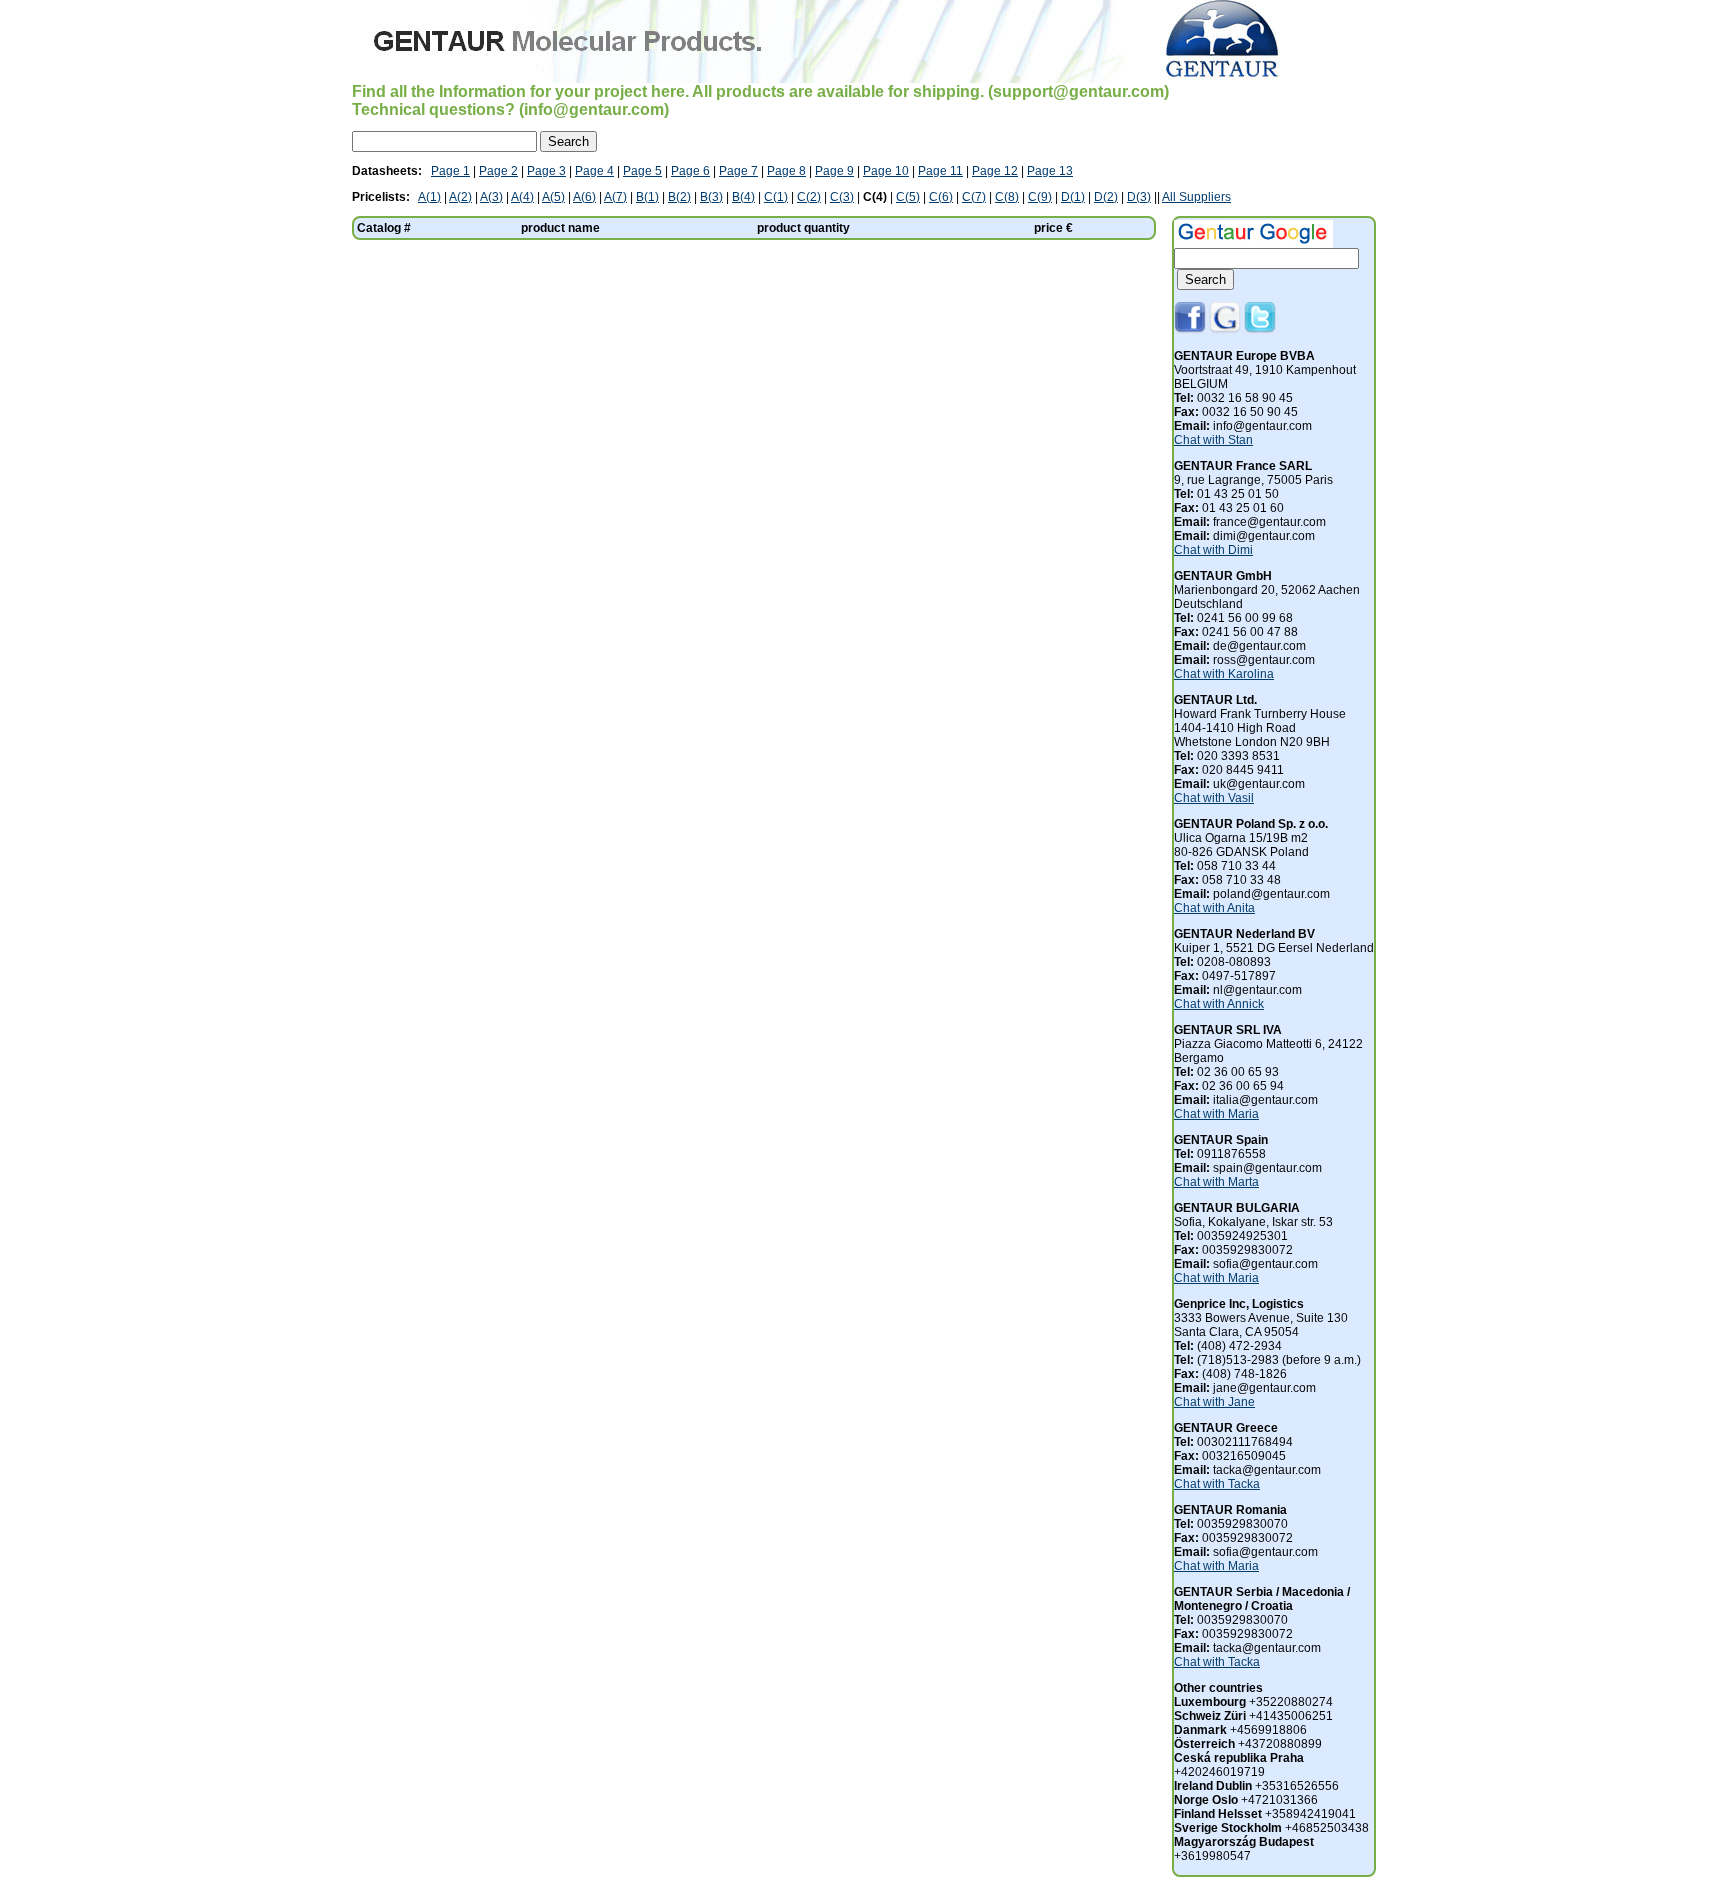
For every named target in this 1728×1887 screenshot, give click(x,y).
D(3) (1139, 197)
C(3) (842, 197)
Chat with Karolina (1224, 674)
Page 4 (594, 171)
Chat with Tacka (1217, 1484)
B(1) (647, 197)
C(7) (974, 197)
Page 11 (940, 171)
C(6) (941, 197)
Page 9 (834, 171)
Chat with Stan (1213, 440)
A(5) (553, 197)
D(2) (1106, 197)
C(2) (809, 197)
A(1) (429, 197)
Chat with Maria (1216, 1114)
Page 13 (1050, 171)
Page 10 (886, 171)
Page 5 (642, 171)
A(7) (615, 197)
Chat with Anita (1214, 908)
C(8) (1007, 197)
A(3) (491, 197)
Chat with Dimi (1213, 550)
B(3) (711, 197)
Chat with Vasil (1214, 798)
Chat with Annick (1219, 1004)
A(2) (460, 197)
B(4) (743, 197)
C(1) (776, 197)
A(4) (522, 197)
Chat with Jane (1214, 1402)
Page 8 (786, 171)
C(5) (908, 197)
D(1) (1073, 197)
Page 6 (690, 171)
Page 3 (546, 171)
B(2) (679, 197)
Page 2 (498, 171)
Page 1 (450, 171)
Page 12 (995, 171)
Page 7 (738, 171)
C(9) (1040, 197)
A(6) (584, 197)
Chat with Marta (1216, 1182)
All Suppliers (1196, 197)
